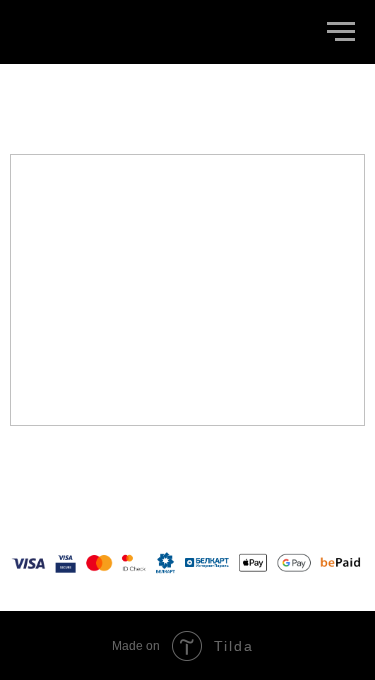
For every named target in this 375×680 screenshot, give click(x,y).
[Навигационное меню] (341, 32)
